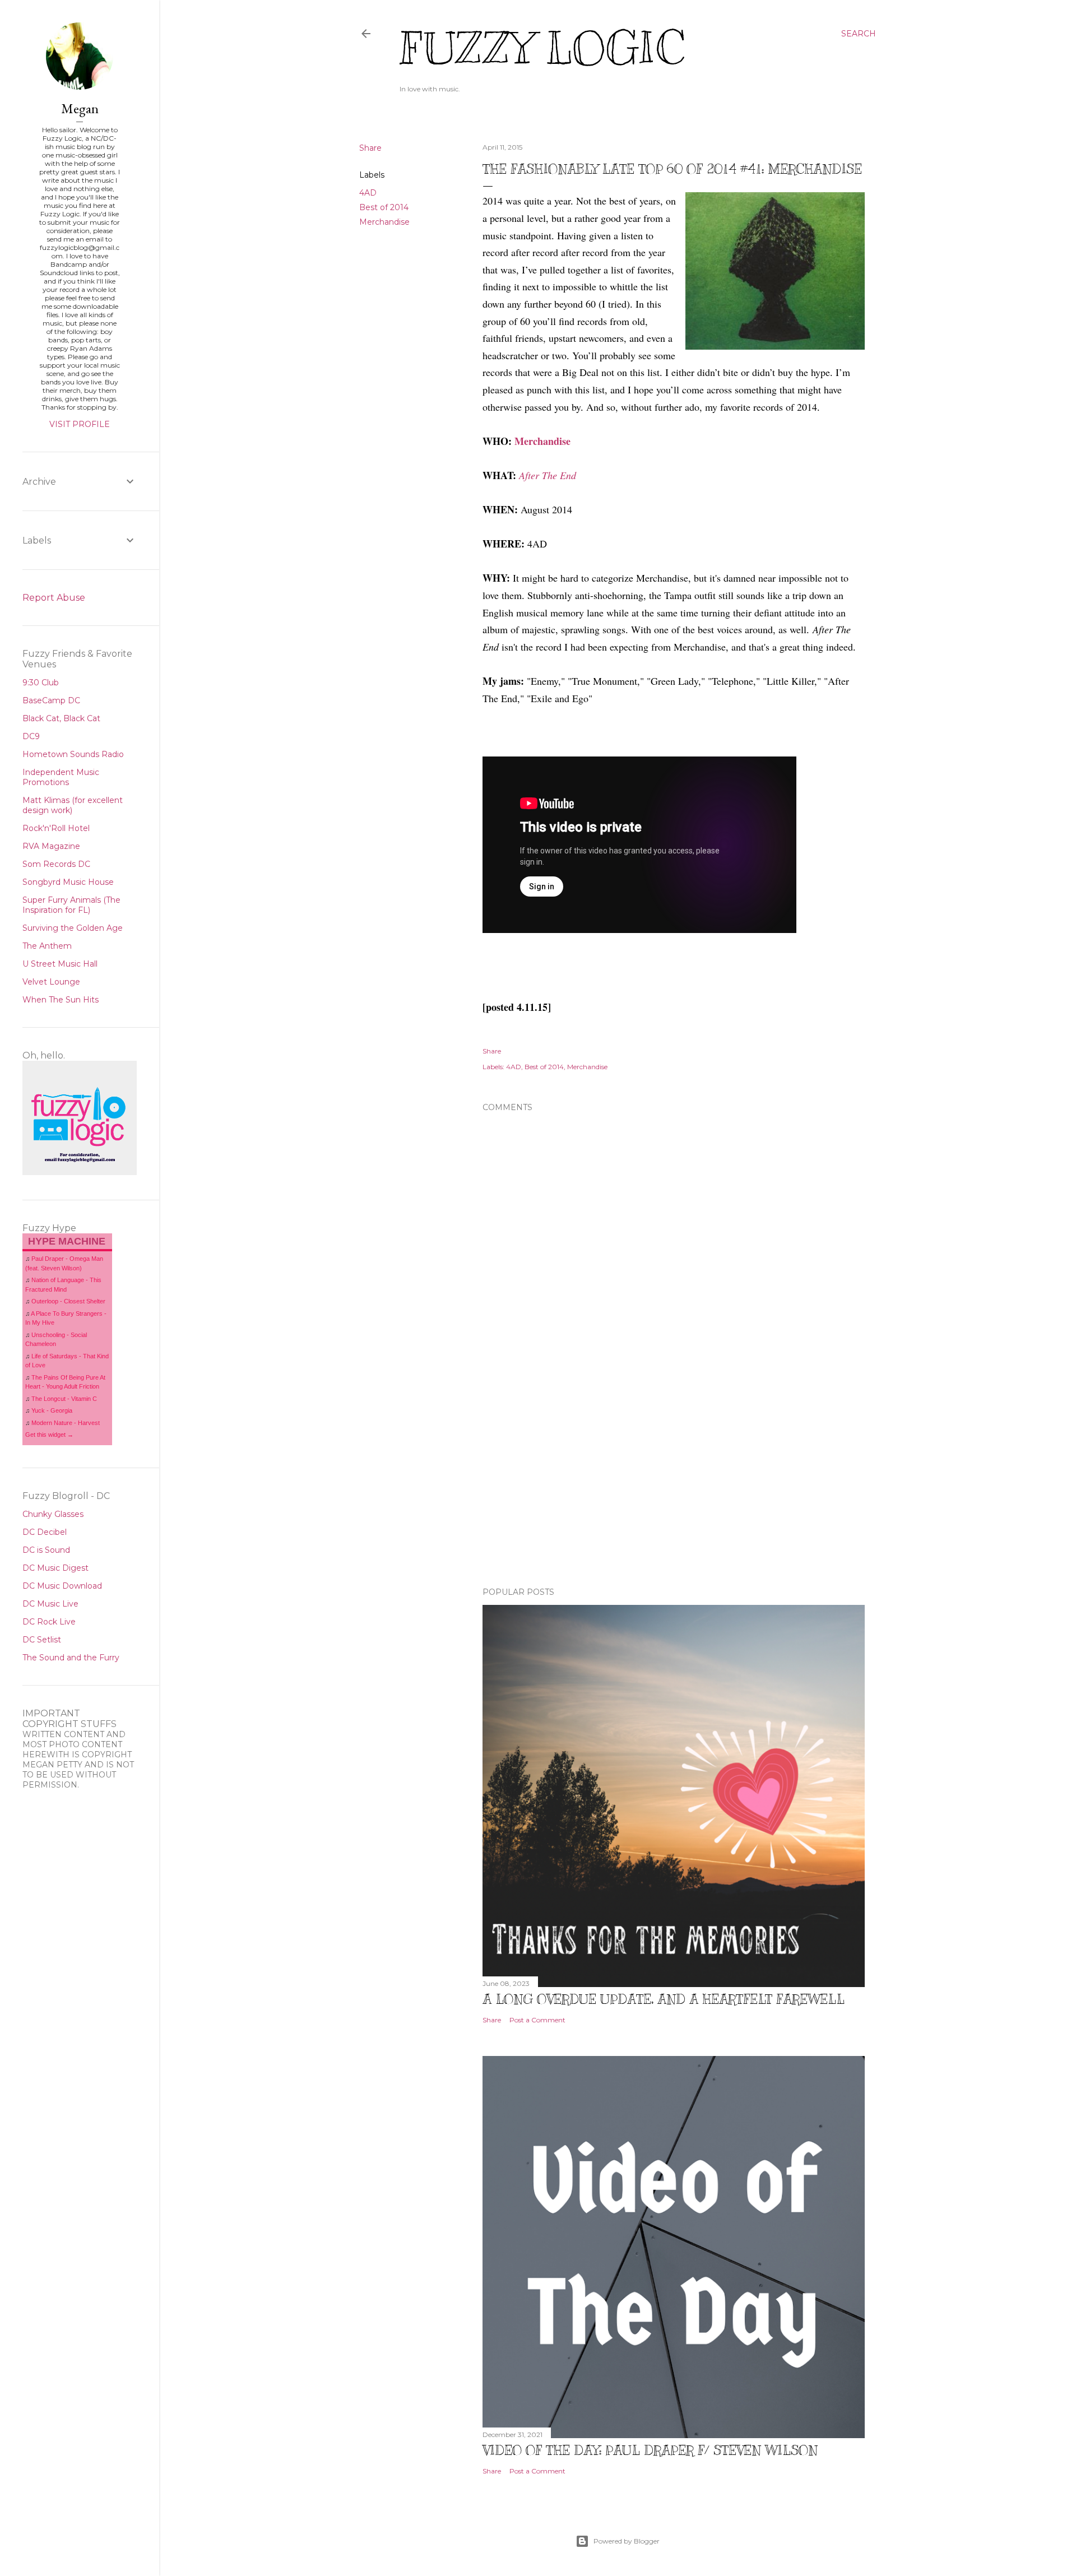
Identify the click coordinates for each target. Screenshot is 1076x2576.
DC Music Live (50, 1604)
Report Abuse (54, 598)
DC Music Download (62, 1586)
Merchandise (384, 222)
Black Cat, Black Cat (61, 718)
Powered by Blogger (627, 2541)
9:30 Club (41, 683)
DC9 (31, 736)
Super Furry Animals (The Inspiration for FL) (71, 905)
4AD (368, 193)
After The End (548, 475)
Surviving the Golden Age (73, 928)
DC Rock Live (49, 1622)
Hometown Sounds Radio (73, 754)
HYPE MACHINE (67, 1241)
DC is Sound (46, 1550)
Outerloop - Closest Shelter (68, 1301)
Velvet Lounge (51, 982)
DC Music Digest (55, 1568)
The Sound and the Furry (71, 1658)
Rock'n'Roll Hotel (56, 828)
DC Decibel (45, 1532)
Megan (80, 108)
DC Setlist (42, 1640)
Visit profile (80, 424)
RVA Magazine (51, 846)
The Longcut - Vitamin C (64, 1399)
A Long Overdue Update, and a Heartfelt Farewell (664, 1999)
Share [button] (370, 148)
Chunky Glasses (53, 1514)
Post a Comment (537, 2020)
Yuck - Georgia (52, 1410)
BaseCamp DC (51, 700)
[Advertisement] (674, 1480)
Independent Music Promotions (61, 777)
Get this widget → (49, 1435)
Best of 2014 (384, 207)
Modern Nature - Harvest (66, 1423)
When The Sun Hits (61, 1000)
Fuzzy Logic (542, 48)
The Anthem (47, 946)
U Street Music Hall (60, 964)
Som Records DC (56, 864)
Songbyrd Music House (68, 882)
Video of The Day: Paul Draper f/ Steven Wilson (650, 2450)
